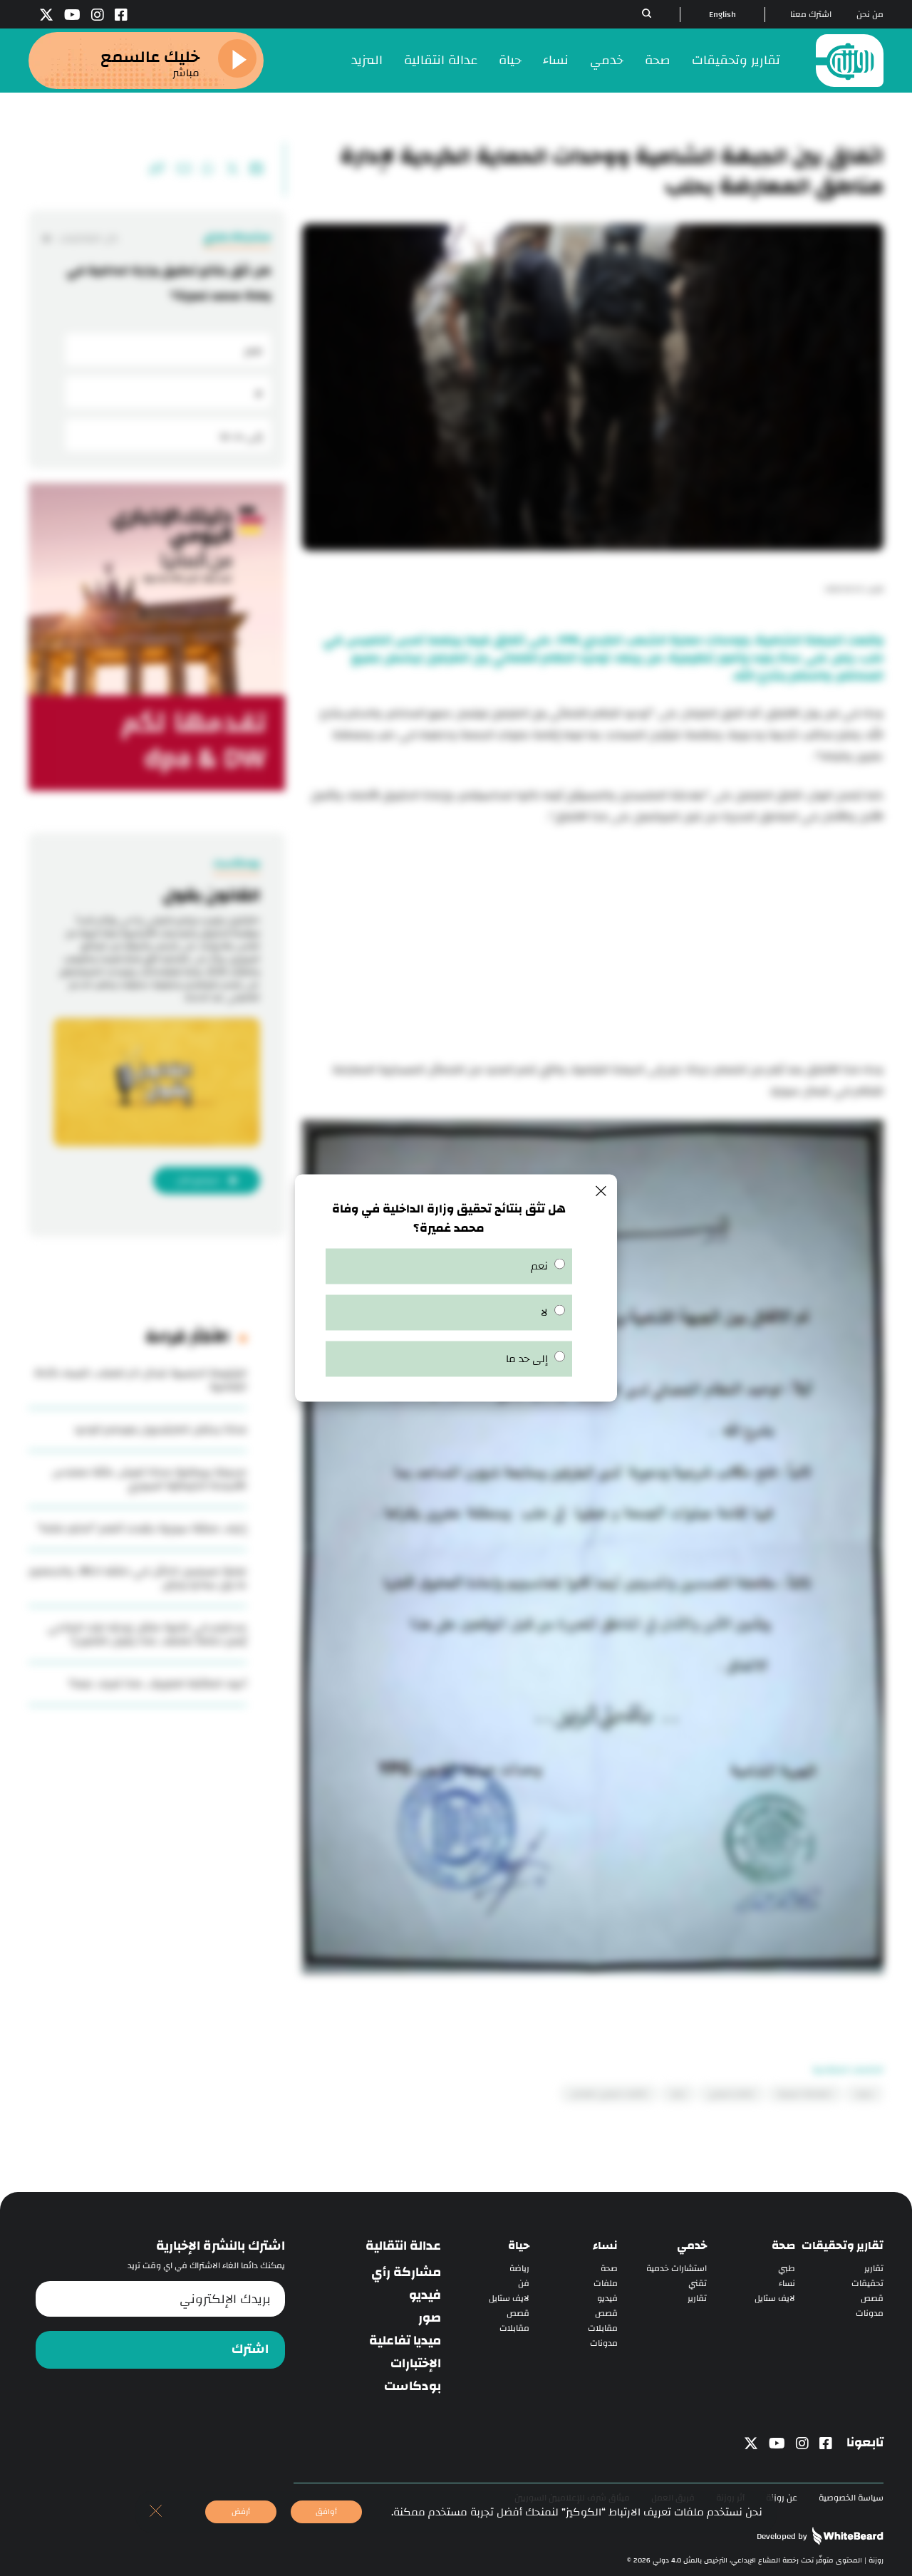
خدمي (607, 60)
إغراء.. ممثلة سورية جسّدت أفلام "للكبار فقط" (142, 1528)
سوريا (864, 2094)
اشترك (250, 2349)
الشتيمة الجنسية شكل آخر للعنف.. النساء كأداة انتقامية (140, 1380)
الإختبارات (416, 2364)
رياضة (519, 2269)
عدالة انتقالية (441, 60)
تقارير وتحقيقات (736, 60)
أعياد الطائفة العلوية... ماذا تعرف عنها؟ (158, 1684)
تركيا (678, 2094)
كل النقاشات (88, 238)
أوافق (326, 2512)
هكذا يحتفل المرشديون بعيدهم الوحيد (160, 1429)
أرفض (241, 2512)
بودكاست (413, 2387)
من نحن (870, 15)
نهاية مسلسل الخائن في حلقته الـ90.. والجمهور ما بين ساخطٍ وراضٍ (138, 1578)
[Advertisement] (593, 945)
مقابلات (603, 2328)
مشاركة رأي (406, 2273)
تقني (698, 2284)
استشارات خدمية (677, 2269)
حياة (510, 60)
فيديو (607, 2299)
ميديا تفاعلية (405, 2341)
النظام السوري (731, 2094)
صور (430, 2318)
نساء (556, 60)
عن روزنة (782, 2498)
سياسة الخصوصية (851, 2498)
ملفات (606, 2284)
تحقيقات (867, 2284)
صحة (658, 60)
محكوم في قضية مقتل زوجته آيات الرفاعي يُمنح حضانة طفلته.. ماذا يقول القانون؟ (147, 1634)
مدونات (870, 2313)
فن (524, 2284)
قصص (872, 2299)
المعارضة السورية (805, 2094)
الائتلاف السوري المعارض (609, 2094)
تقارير (874, 2269)
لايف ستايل (775, 2299)
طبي (787, 2269)
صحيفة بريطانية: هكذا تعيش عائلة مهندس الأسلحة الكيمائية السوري (149, 1479)
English (722, 15)
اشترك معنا (811, 15)
